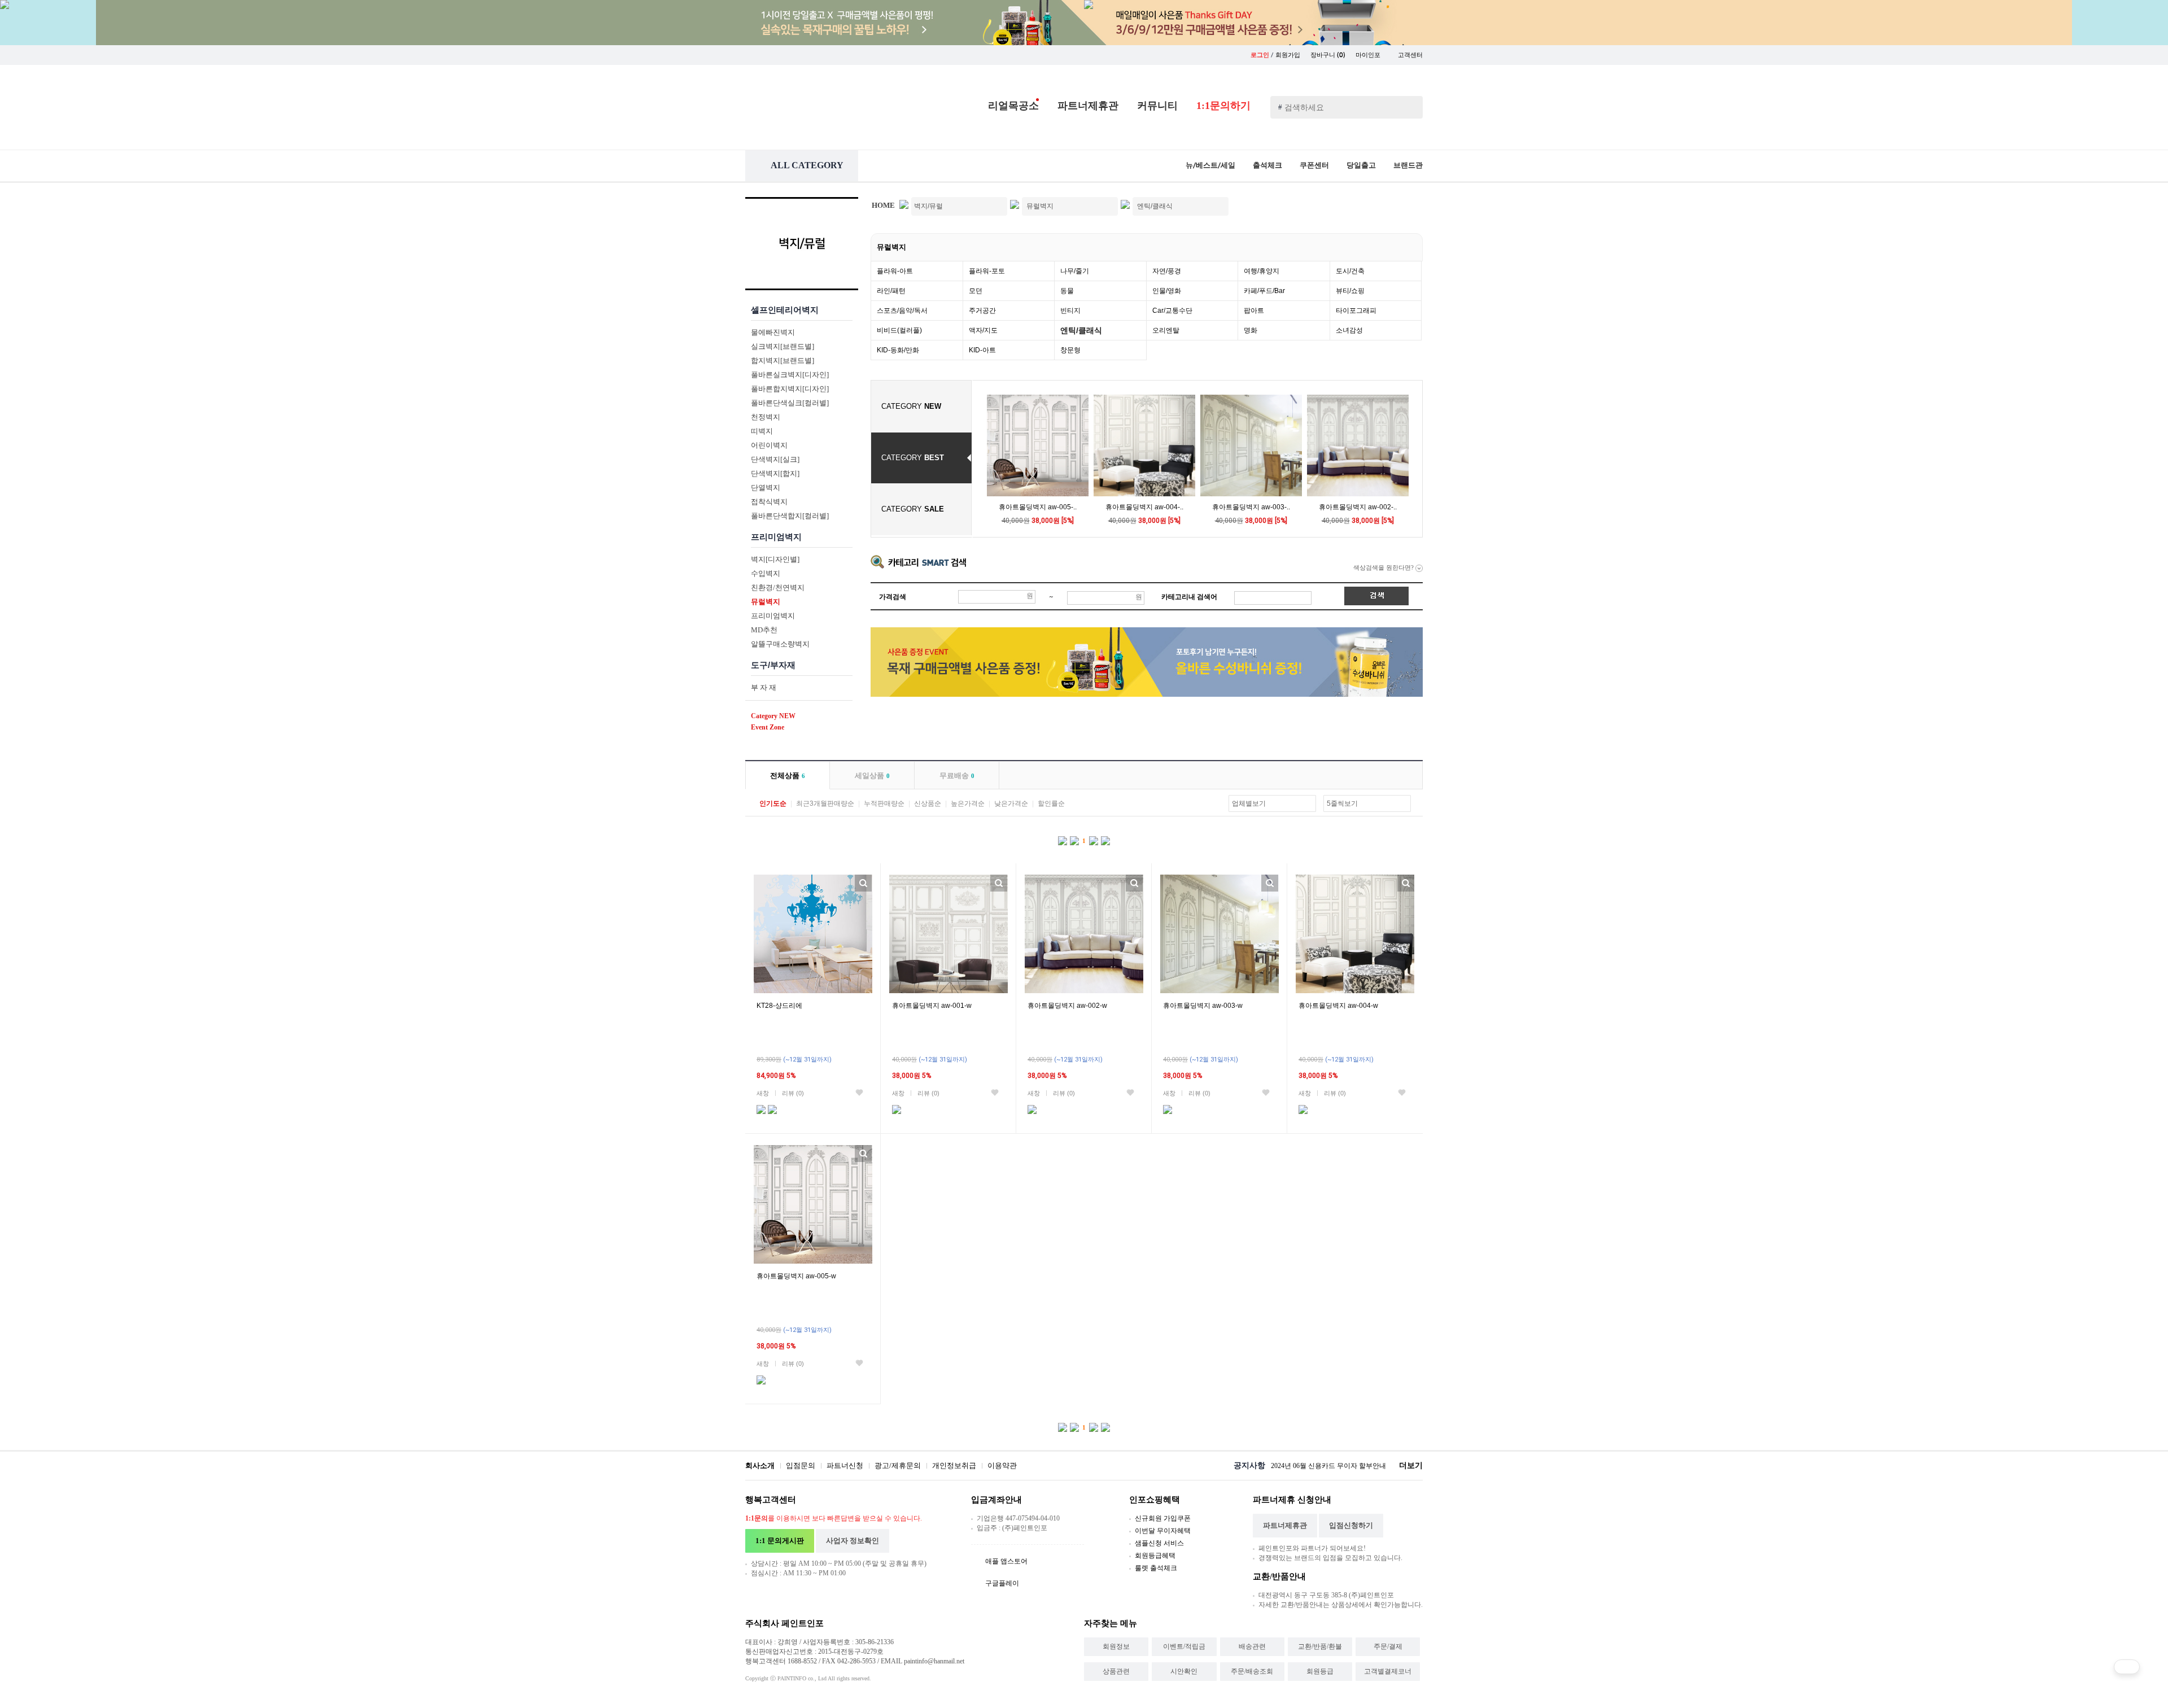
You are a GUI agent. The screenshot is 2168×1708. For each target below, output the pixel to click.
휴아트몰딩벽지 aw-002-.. (1358, 507)
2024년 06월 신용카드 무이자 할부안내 (1328, 1466)
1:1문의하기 (1223, 106)
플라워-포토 (987, 271)
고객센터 (1410, 55)
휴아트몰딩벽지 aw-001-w (932, 1006)
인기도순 (773, 803)
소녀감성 (1349, 330)
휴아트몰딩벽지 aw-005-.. (1038, 507)
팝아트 (1254, 311)
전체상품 (788, 776)
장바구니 (1328, 55)
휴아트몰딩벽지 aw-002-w (1067, 1006)
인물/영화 (1167, 291)
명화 (1251, 330)
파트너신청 (845, 1465)
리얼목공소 (1013, 106)
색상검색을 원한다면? (1384, 567)
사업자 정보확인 (853, 1541)
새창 (763, 1093)
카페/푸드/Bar (1264, 291)
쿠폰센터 (1314, 165)
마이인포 (1369, 55)
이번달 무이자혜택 (1163, 1531)
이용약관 (1002, 1465)
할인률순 (1051, 803)
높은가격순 (968, 803)
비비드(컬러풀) (899, 330)
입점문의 (801, 1465)
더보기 (1411, 1465)
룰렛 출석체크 (1156, 1568)
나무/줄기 (1075, 271)
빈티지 (1070, 311)
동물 (1067, 291)
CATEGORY (911, 406)
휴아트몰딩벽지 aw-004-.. (1144, 507)
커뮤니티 (1157, 106)
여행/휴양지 (1262, 271)
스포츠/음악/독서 (902, 311)
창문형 (1070, 350)
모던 (976, 291)
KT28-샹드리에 (779, 1006)
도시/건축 (1350, 271)
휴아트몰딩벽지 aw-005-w (796, 1276)
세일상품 (872, 776)
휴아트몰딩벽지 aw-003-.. (1251, 507)
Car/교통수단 (1172, 311)
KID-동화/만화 (898, 350)
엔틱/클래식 (1081, 330)
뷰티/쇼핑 (1350, 291)
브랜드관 (1408, 165)
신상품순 (928, 803)
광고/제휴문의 (898, 1465)
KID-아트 (982, 350)
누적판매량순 (884, 803)
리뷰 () (793, 1093)
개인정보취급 (954, 1465)
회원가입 (1288, 55)
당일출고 (1361, 165)
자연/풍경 (1167, 271)
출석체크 (1267, 165)
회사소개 (760, 1465)
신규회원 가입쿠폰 (1163, 1518)
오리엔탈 (1166, 330)
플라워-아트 (895, 271)
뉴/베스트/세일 (1210, 165)
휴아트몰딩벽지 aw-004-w (1338, 1006)
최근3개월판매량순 (825, 803)
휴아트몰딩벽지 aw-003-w (1203, 1006)
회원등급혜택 (1155, 1556)
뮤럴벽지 (891, 247)
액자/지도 (983, 330)
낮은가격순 (1011, 803)
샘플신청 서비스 (1159, 1543)
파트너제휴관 (1088, 106)
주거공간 (982, 311)
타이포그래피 (1356, 311)
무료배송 (957, 776)
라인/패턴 (891, 291)
